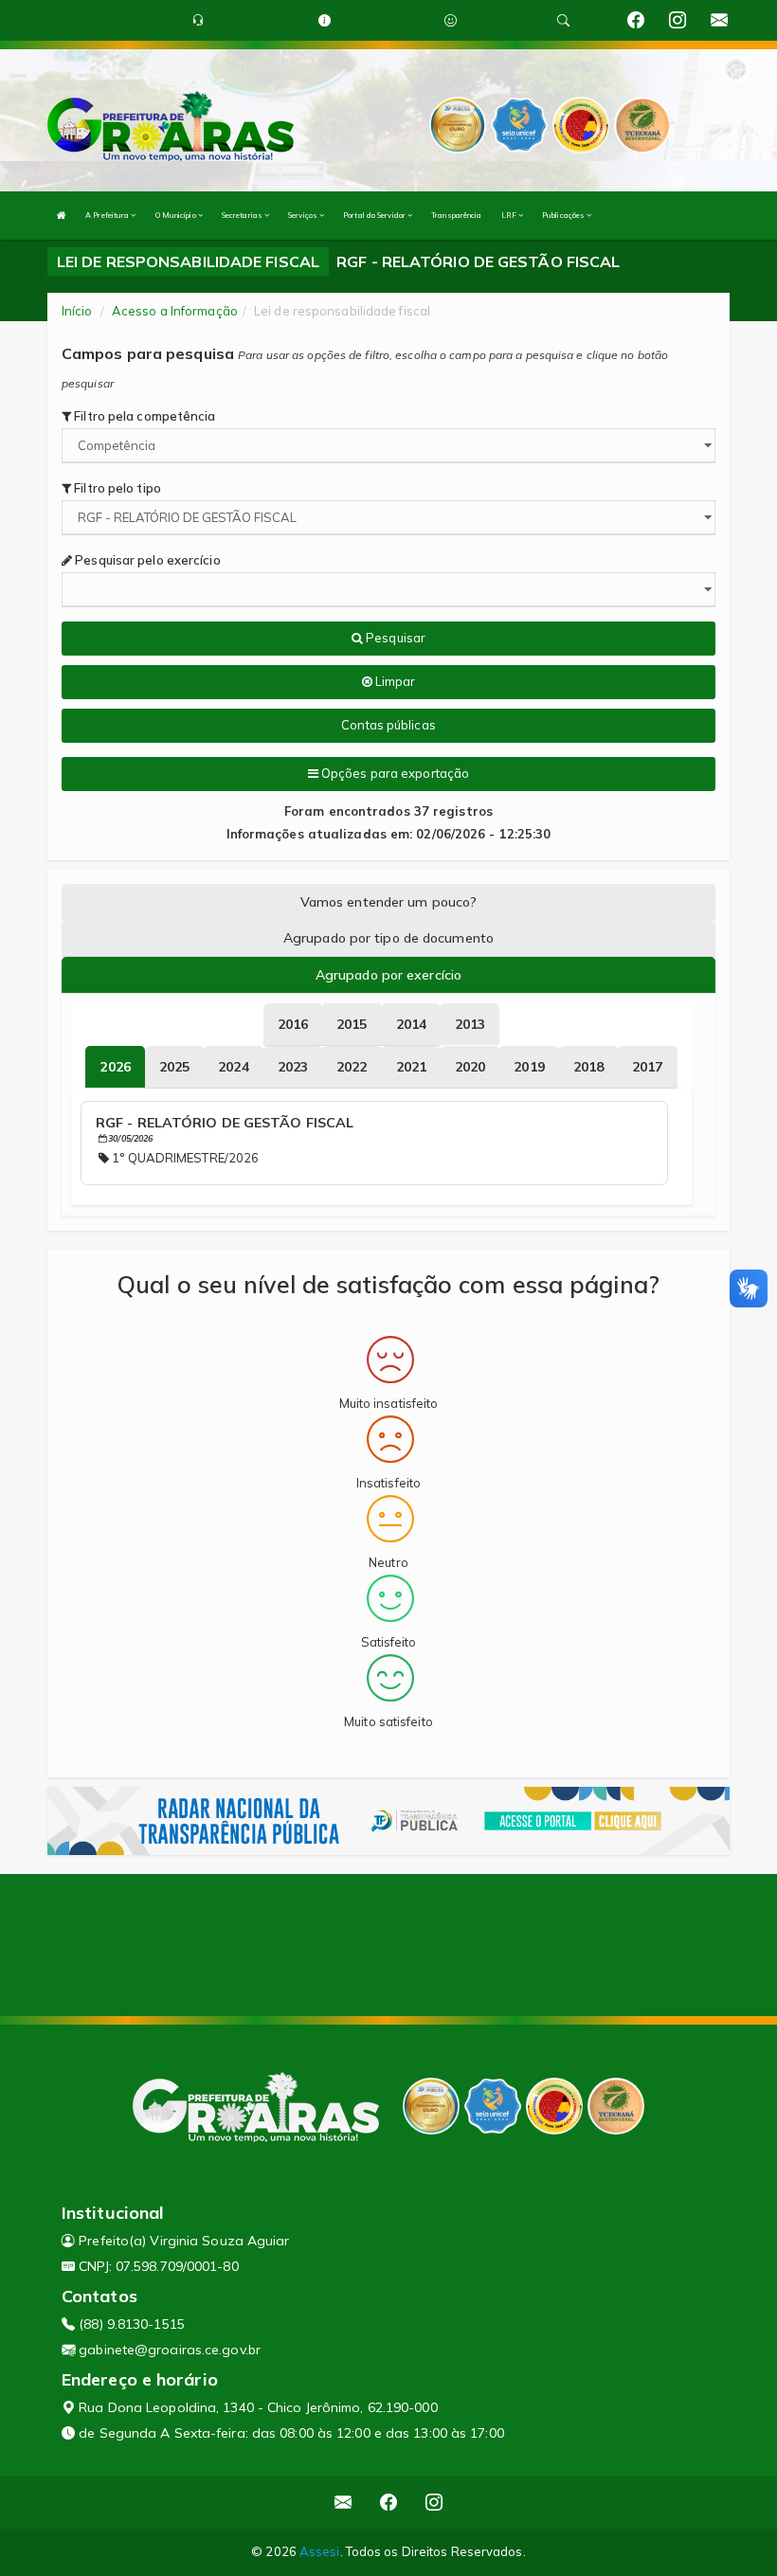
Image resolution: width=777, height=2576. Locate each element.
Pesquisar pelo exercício (146, 560)
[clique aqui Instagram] (434, 2503)
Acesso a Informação (175, 311)
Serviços (304, 215)
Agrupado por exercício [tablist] (388, 975)
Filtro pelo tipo (116, 488)
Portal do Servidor (375, 215)
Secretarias (243, 215)
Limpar (394, 681)
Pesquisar (394, 638)
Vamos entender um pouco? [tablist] (388, 902)
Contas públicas (388, 725)
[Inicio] (62, 216)
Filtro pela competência (143, 416)
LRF (510, 215)
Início (77, 311)
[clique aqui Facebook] (389, 2503)
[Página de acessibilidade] (451, 20)
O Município (177, 215)
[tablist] (115, 1067)
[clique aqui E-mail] (343, 2503)
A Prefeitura (108, 215)
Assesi (320, 2551)
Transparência (456, 215)
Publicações (564, 215)
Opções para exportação (394, 773)
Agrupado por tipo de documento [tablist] (388, 938)
